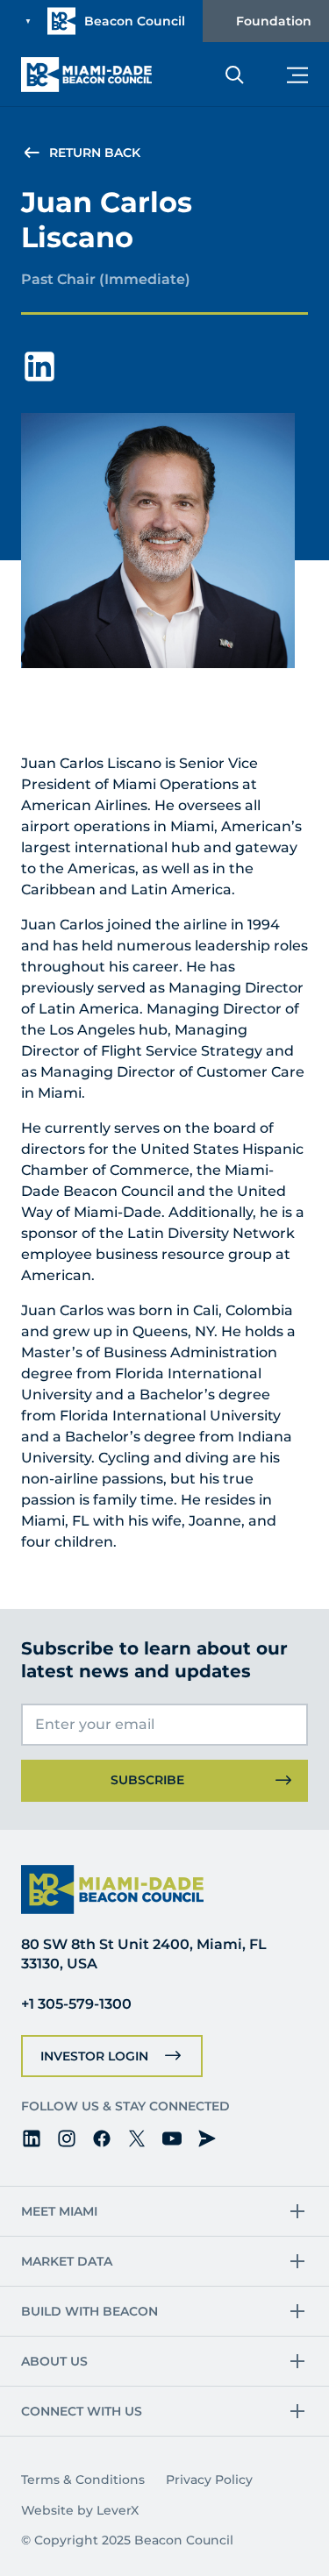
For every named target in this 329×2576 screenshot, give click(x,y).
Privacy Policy (209, 2480)
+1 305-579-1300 (76, 2004)
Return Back (95, 153)
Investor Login (94, 2056)
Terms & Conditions (83, 2480)
